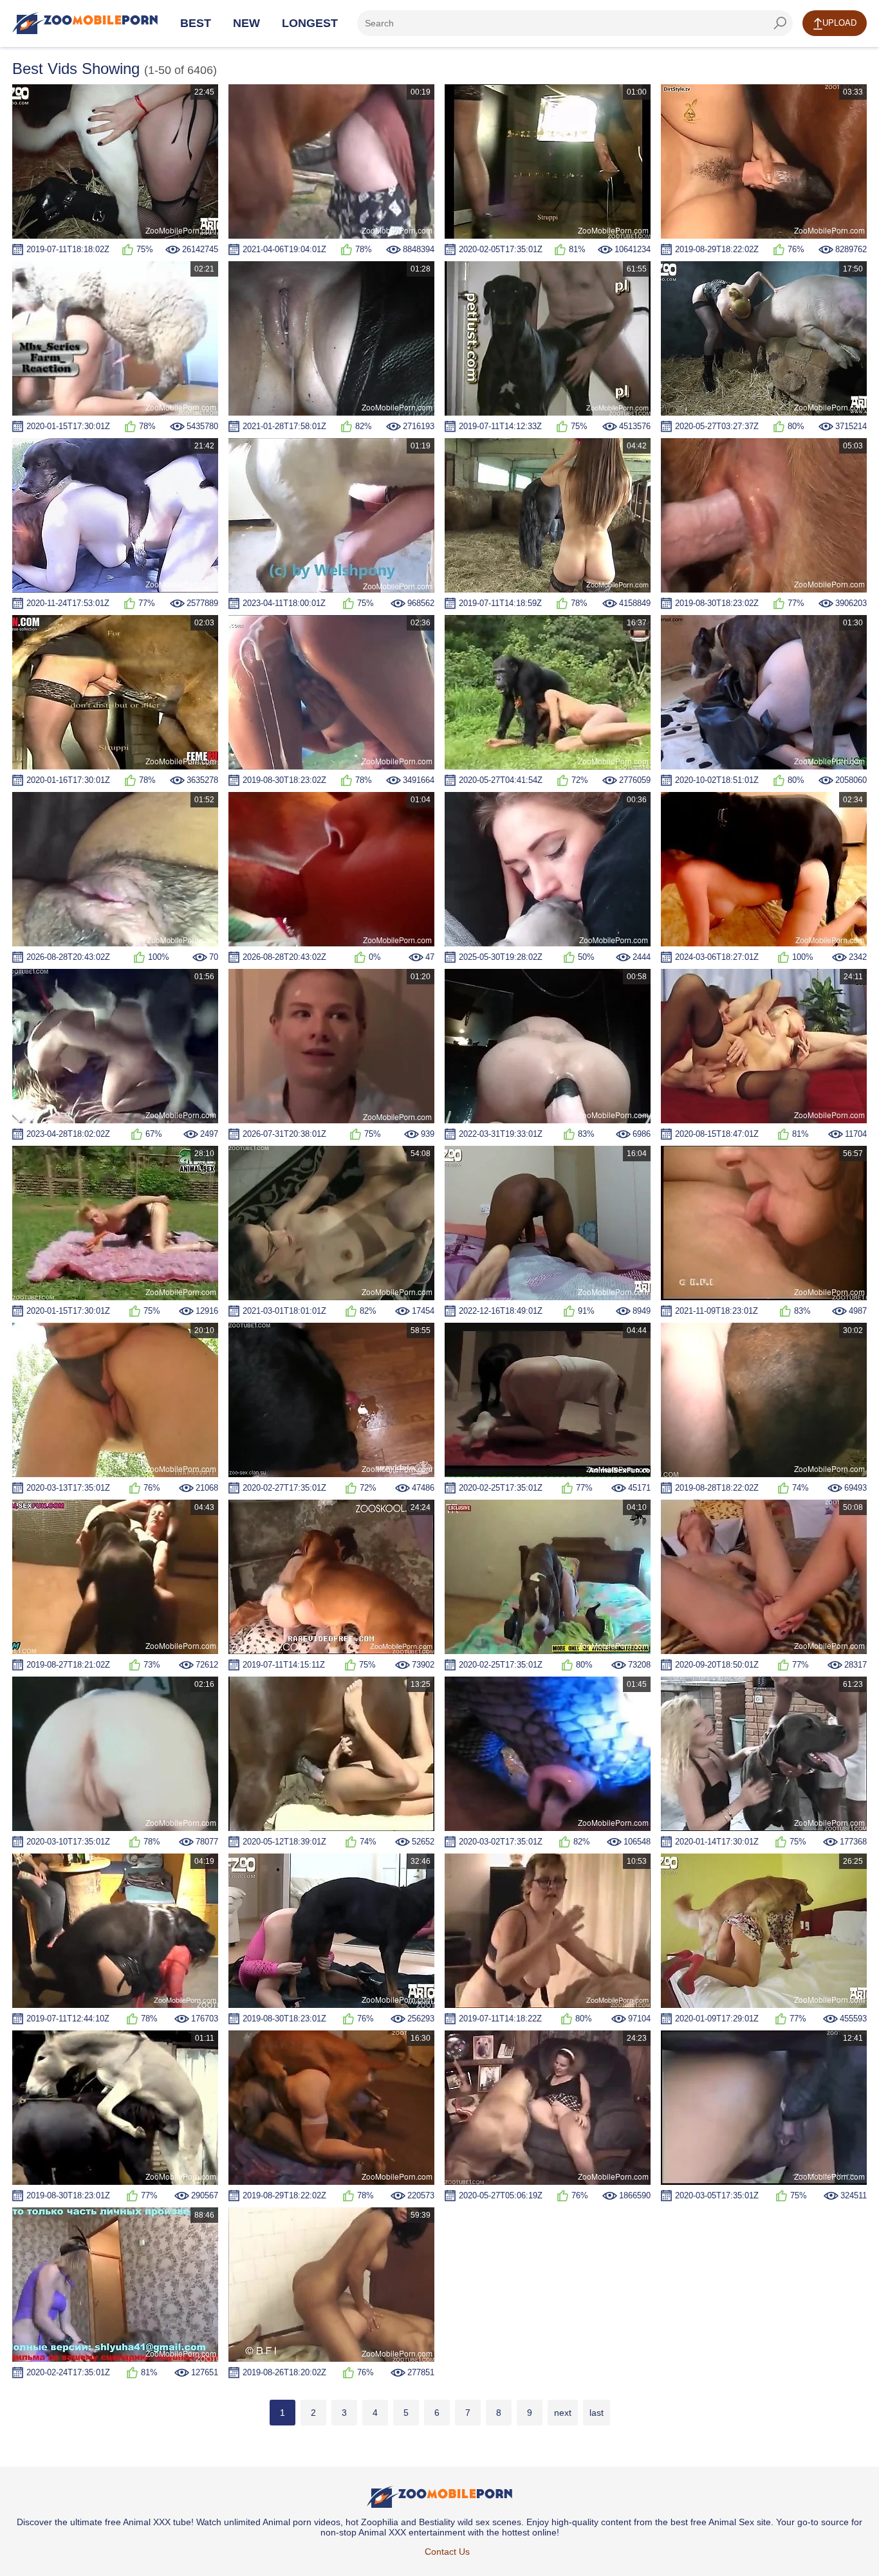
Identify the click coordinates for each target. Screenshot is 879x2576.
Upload (839, 23)
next (563, 2413)
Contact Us (447, 2552)
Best (196, 23)
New (246, 23)
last (597, 2413)
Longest (310, 23)
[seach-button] (780, 23)
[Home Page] (85, 23)
